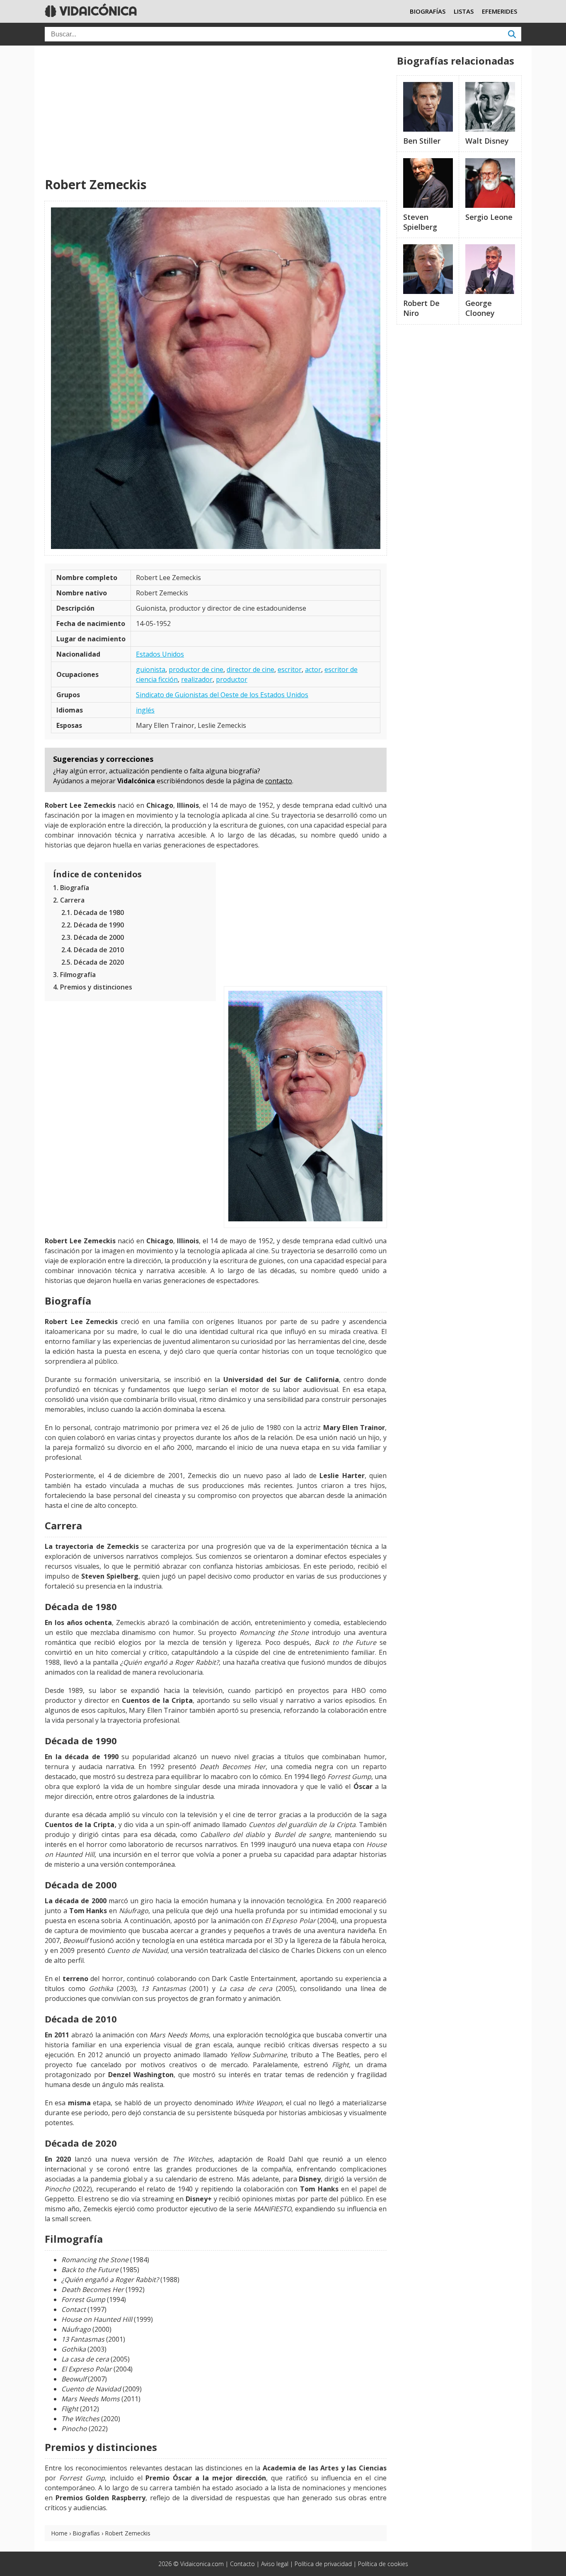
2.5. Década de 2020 (93, 962)
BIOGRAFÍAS (428, 11)
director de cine (250, 669)
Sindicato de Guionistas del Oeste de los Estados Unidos (222, 695)
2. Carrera (69, 900)
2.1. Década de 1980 (93, 912)
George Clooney (480, 308)
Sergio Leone (489, 217)
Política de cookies (383, 2564)
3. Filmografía (74, 975)
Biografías (86, 2533)
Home (59, 2533)
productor (232, 679)
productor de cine (196, 669)
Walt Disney (487, 141)
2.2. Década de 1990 (93, 925)
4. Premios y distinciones (93, 987)
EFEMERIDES (499, 11)
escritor (290, 669)
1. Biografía (71, 888)
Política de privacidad (323, 2564)
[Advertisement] (216, 112)
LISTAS (464, 11)
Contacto (242, 2564)
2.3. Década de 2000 (93, 937)
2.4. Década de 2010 (93, 950)
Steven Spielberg (420, 222)
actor (313, 669)
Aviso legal (275, 2564)
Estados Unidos (160, 654)
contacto (279, 781)
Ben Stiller (422, 141)
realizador (197, 679)
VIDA (97, 11)
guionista (151, 669)
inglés (145, 710)
